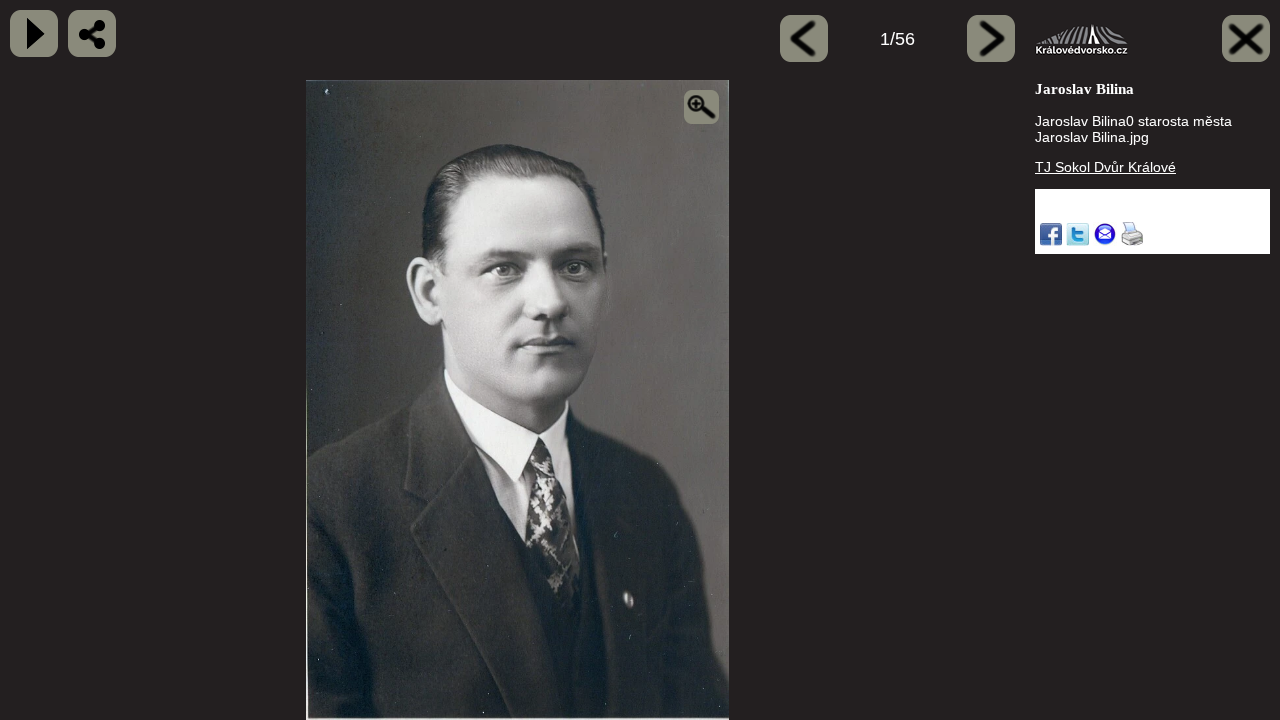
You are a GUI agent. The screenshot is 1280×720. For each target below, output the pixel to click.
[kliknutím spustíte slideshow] (34, 33)
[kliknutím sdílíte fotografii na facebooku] (92, 33)
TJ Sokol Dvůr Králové (1105, 167)
